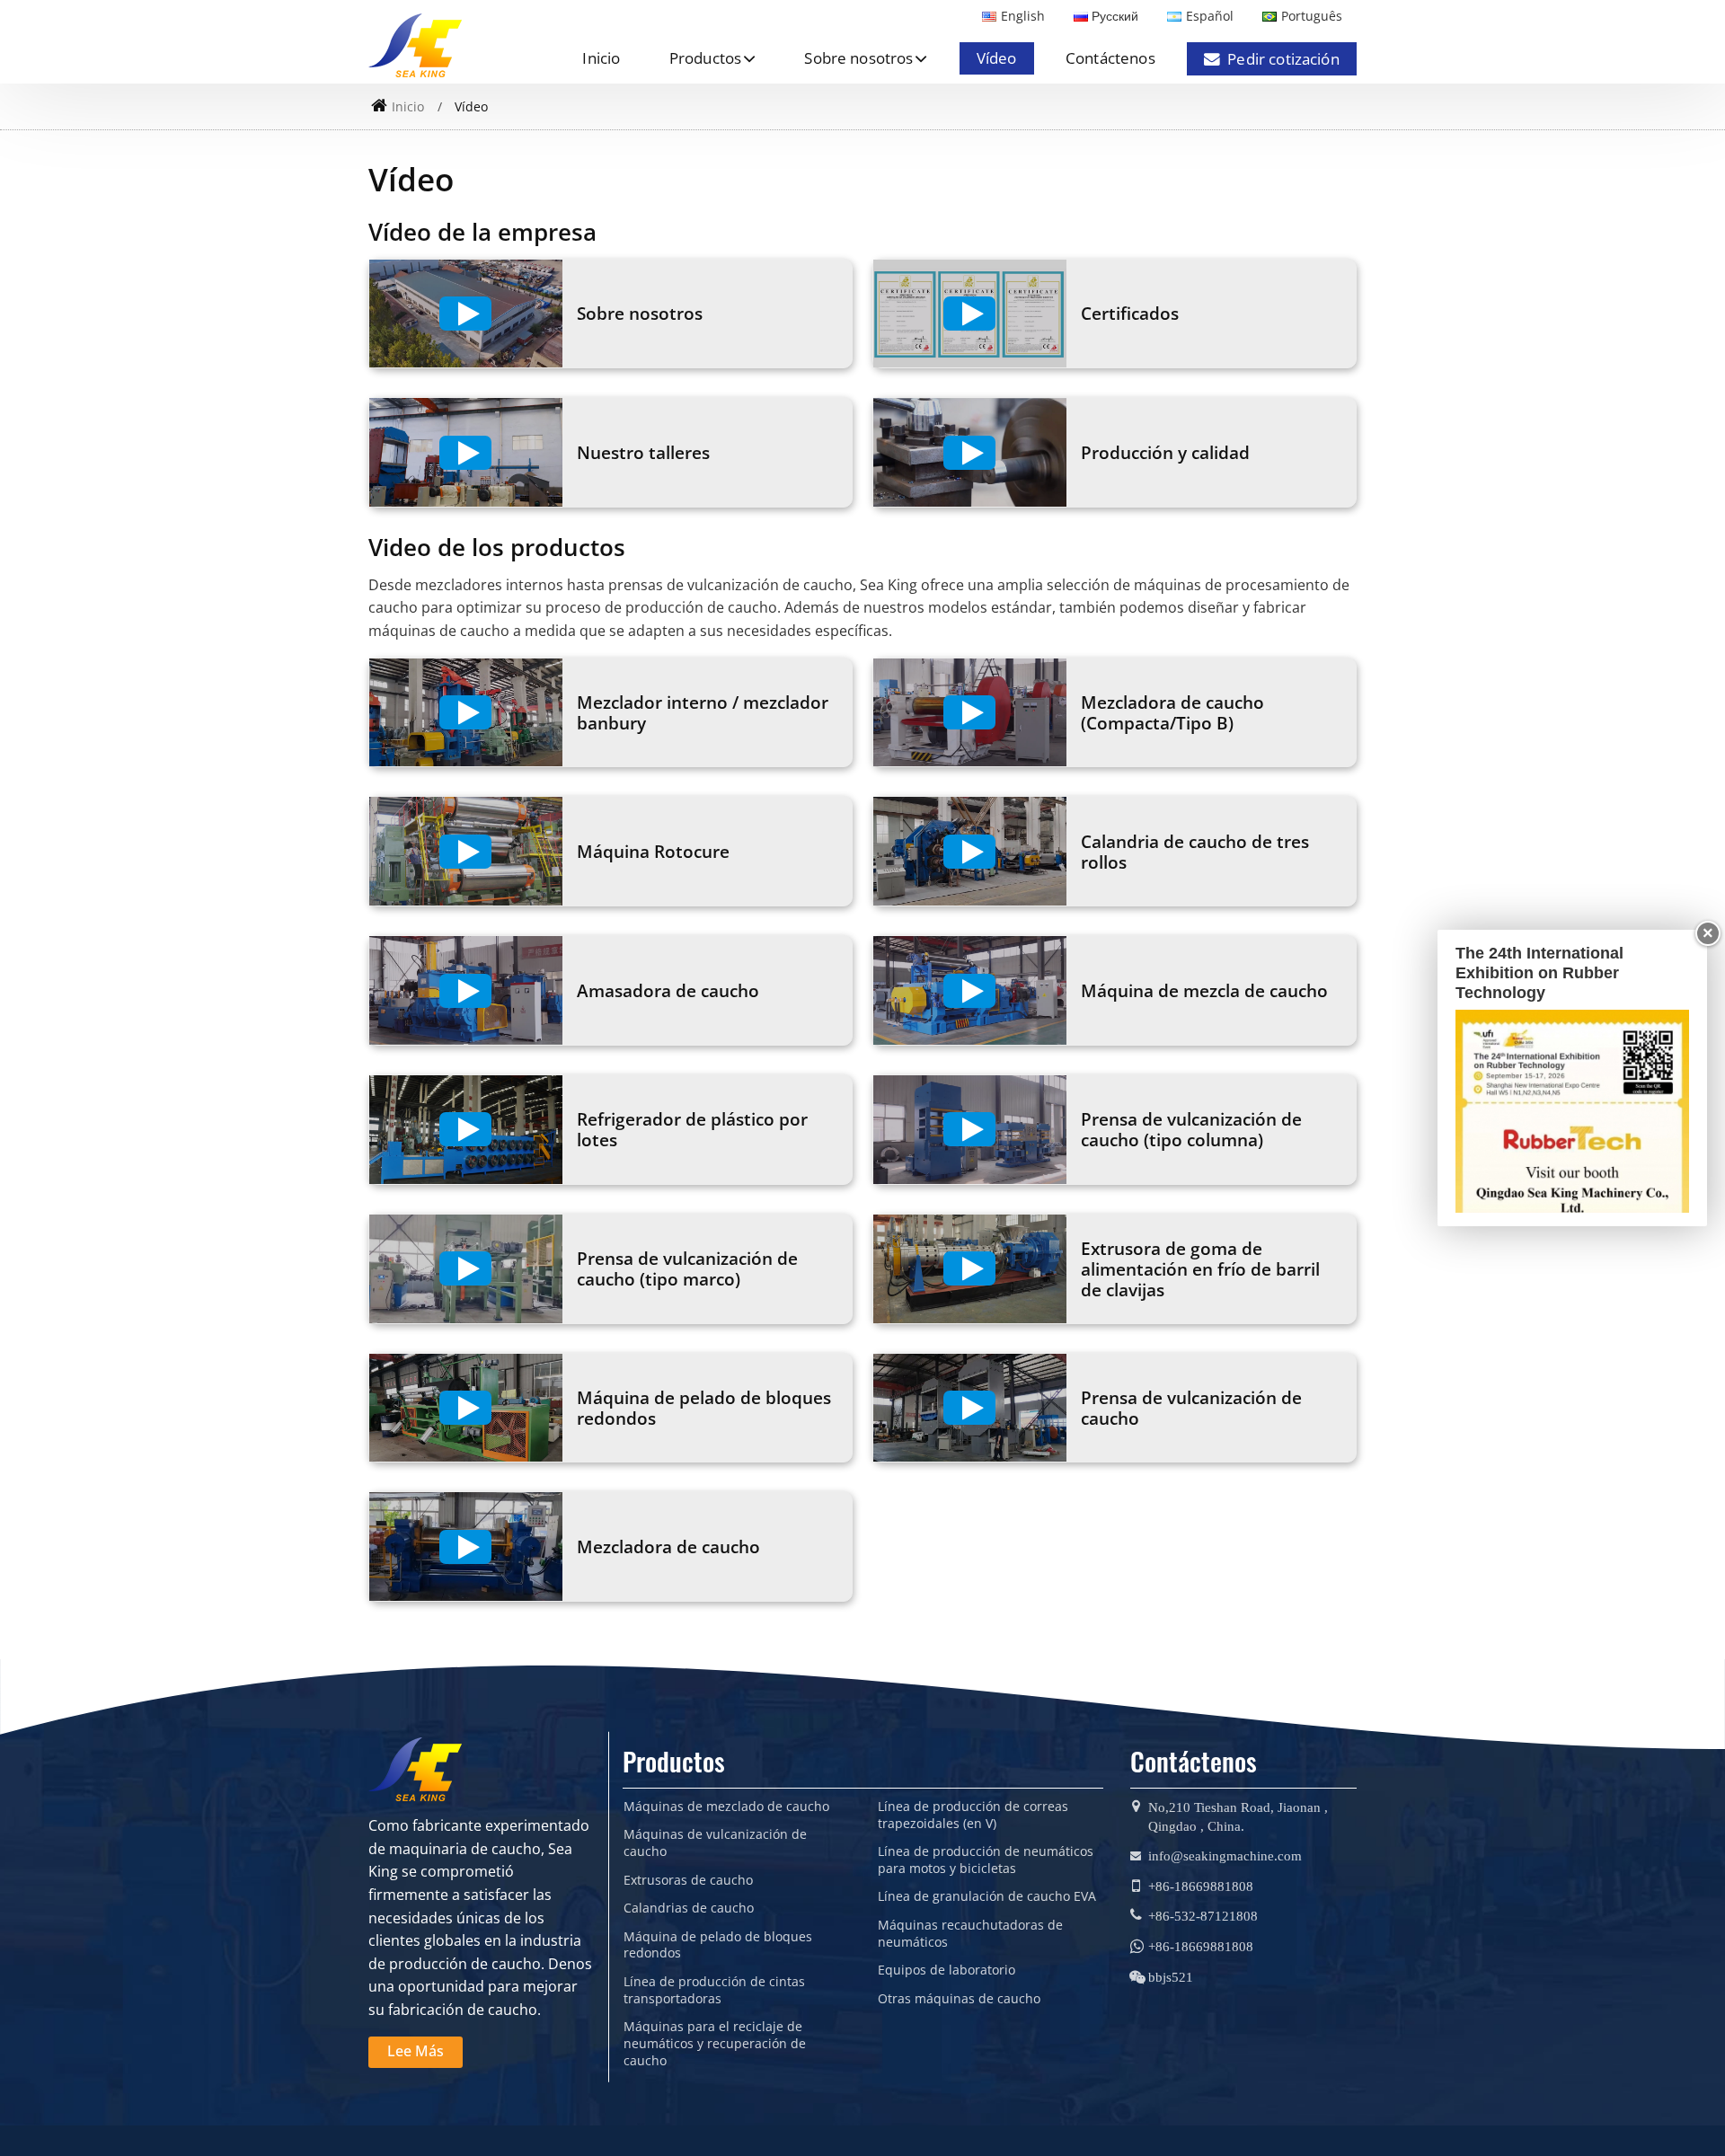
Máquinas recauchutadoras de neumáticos (970, 1934)
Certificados (1130, 313)
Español (1210, 16)
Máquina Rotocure (653, 851)
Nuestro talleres (643, 452)
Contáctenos (1110, 58)
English (1023, 16)
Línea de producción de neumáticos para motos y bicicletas (986, 1860)
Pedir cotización (1283, 59)
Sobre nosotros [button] (858, 58)
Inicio (601, 58)
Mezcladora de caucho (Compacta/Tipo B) (1172, 712)
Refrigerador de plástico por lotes (692, 1129)
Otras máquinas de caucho (959, 1999)
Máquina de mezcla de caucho (1204, 990)
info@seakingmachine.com (1225, 1856)
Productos (674, 1761)
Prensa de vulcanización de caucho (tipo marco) (687, 1268)
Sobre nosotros (640, 313)
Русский (1115, 16)
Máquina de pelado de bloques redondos (704, 1408)
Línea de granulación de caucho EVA (987, 1896)
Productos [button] (705, 58)
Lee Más (416, 2051)
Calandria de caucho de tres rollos (1195, 852)
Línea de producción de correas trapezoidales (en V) (973, 1815)
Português (1312, 16)
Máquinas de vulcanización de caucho (715, 1843)
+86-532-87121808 (1203, 1916)
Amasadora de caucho (668, 990)
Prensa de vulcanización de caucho (1191, 1408)
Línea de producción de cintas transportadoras (714, 1990)
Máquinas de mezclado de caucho (726, 1807)
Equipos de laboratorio (947, 1970)
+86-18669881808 (1201, 1886)
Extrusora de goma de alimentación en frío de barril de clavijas (1200, 1269)
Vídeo (997, 58)
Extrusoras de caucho (688, 1880)
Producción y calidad (1165, 452)
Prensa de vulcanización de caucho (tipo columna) (1191, 1129)
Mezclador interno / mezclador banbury (703, 712)
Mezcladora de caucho (668, 1546)
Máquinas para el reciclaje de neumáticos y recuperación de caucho (715, 2043)
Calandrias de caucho (689, 1908)
